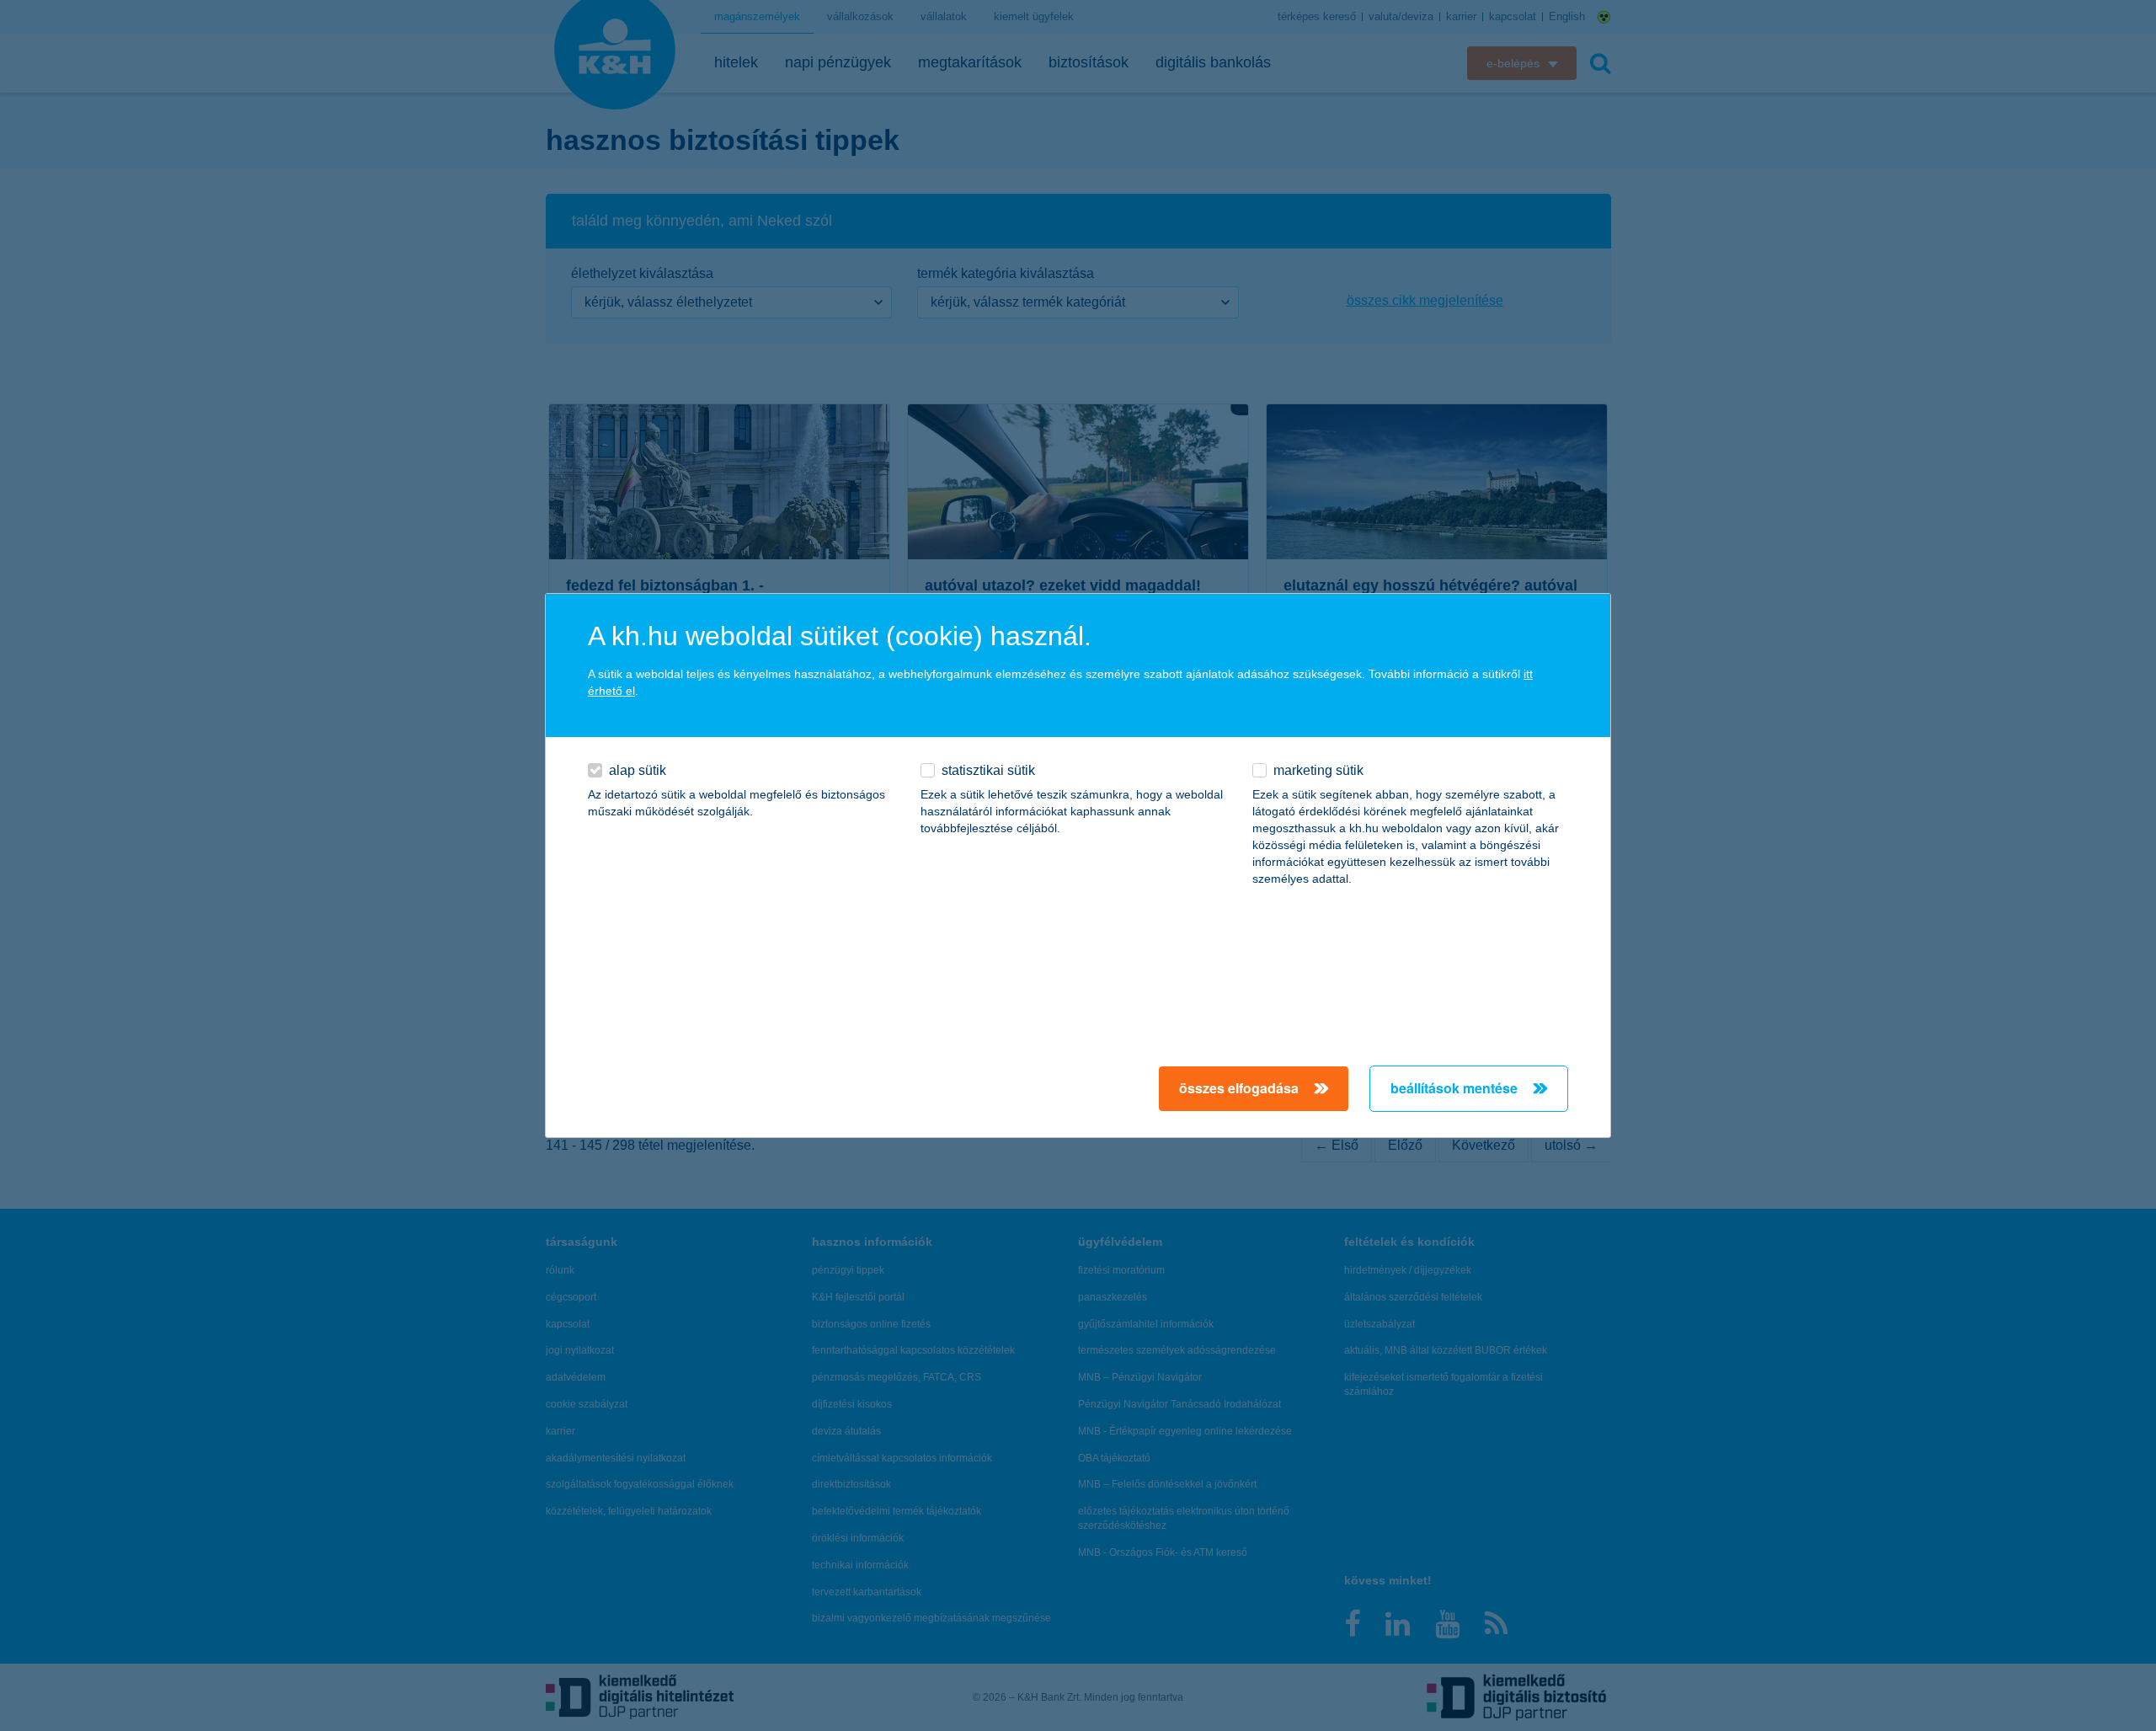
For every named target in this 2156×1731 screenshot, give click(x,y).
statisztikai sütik (988, 770)
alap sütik (638, 770)
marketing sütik (1318, 770)
